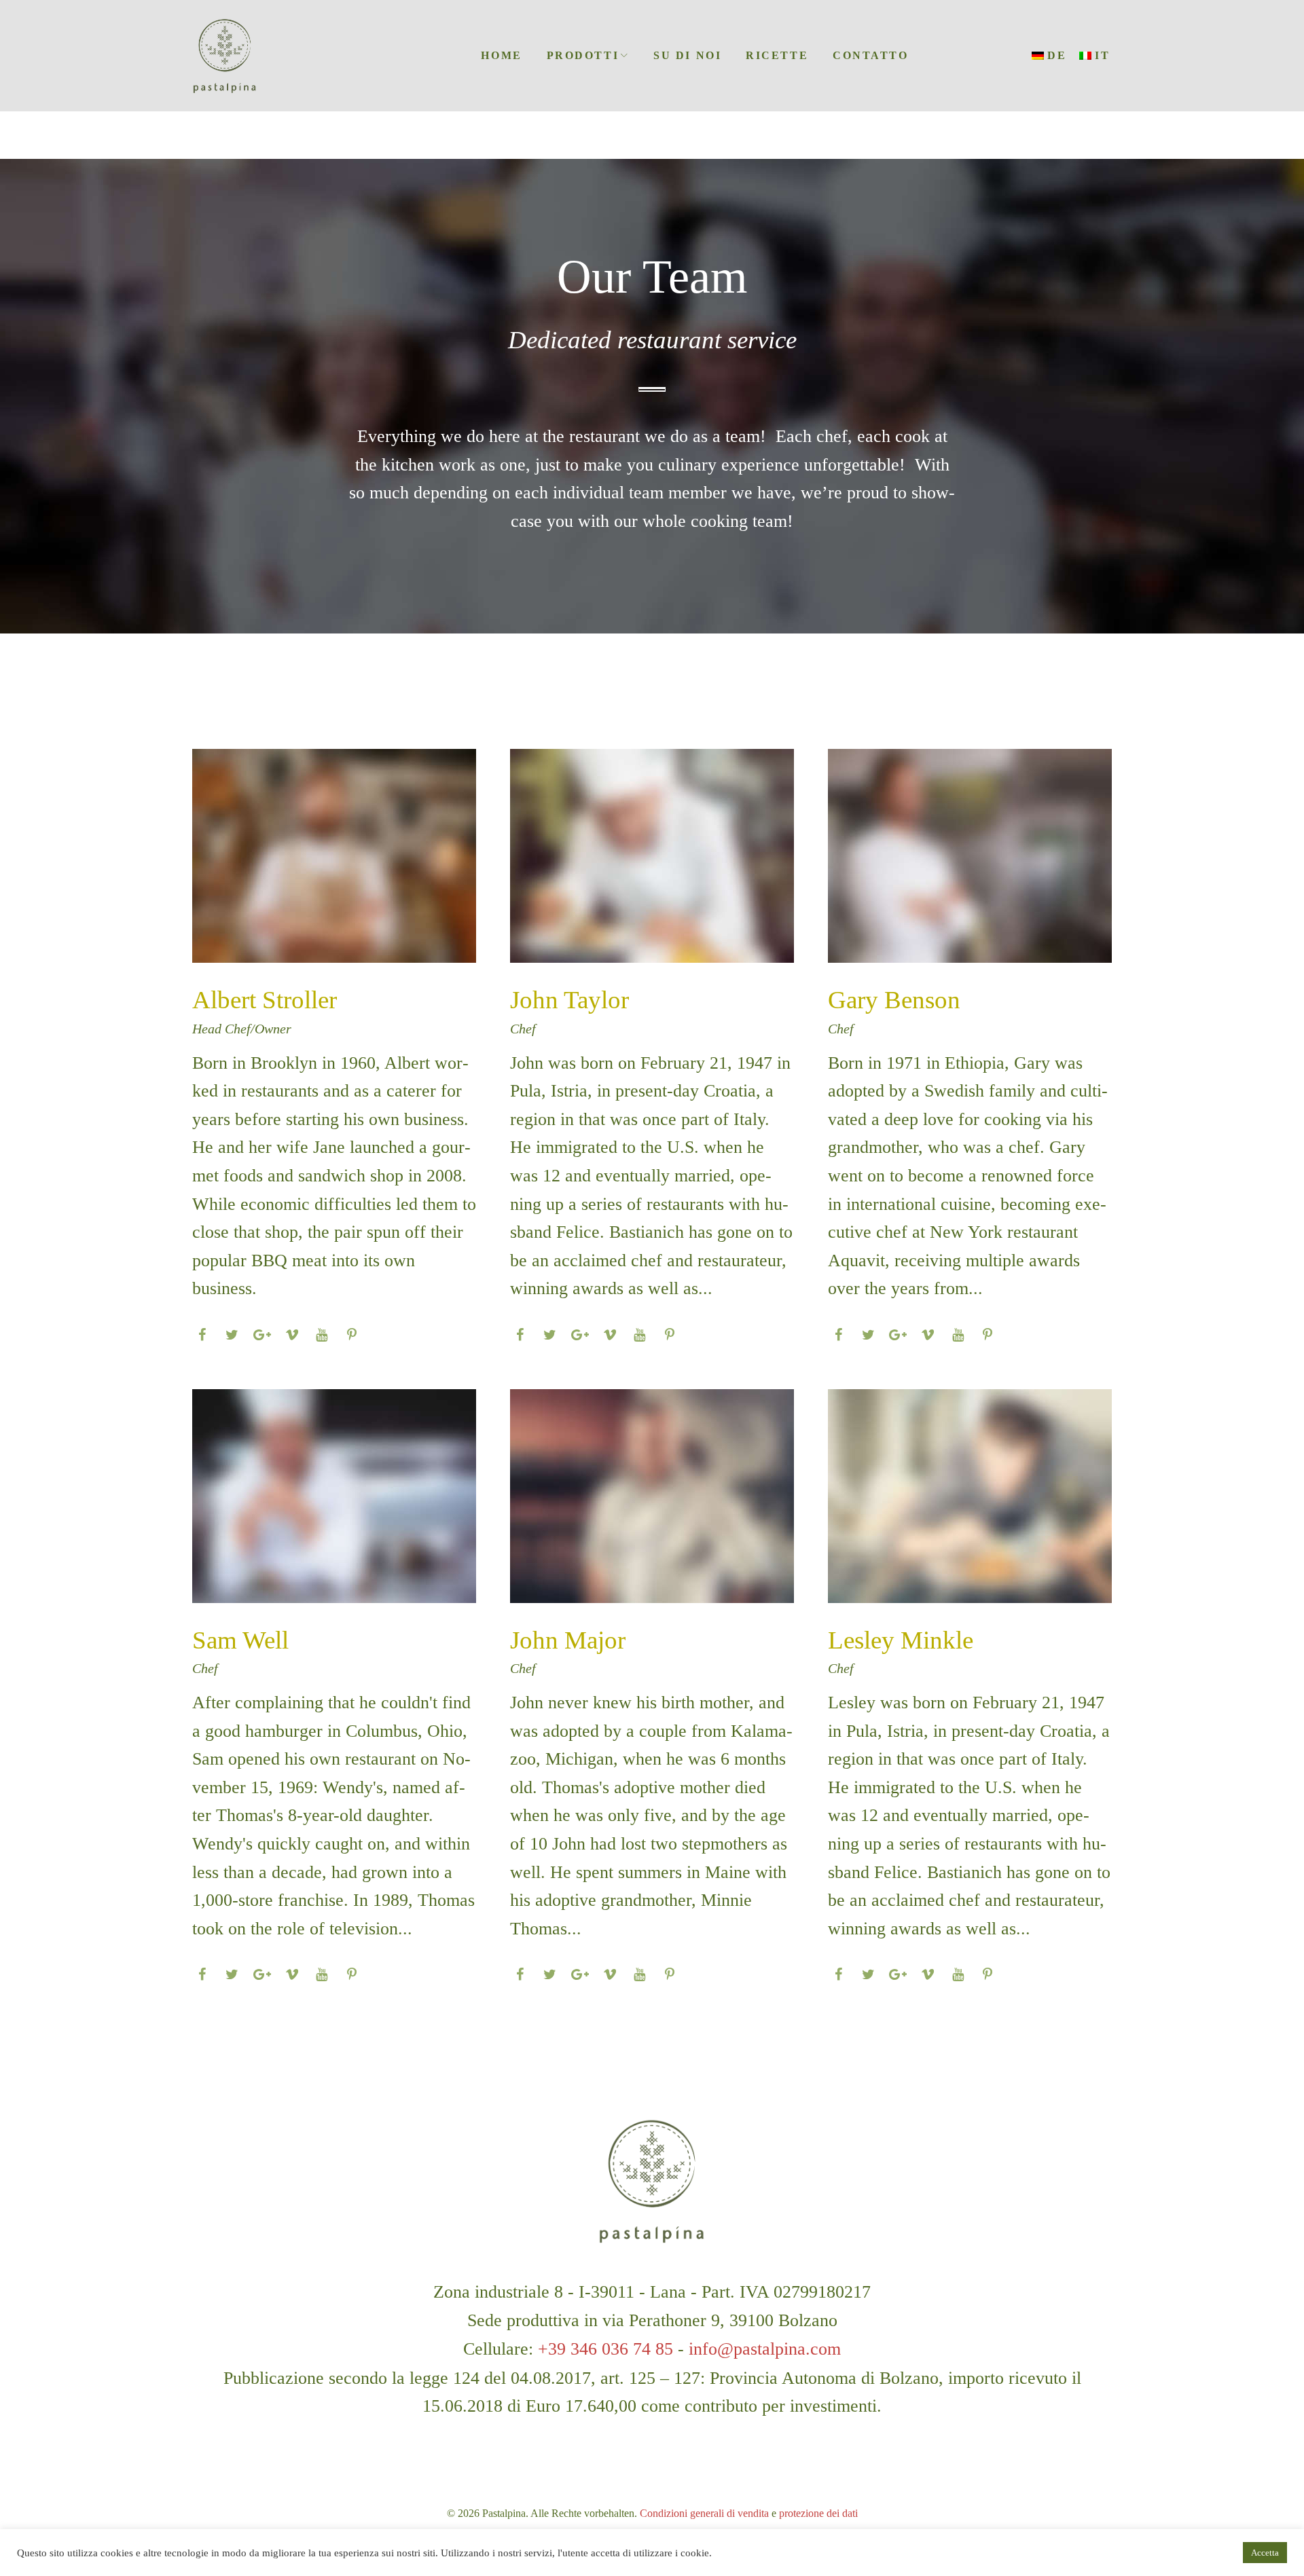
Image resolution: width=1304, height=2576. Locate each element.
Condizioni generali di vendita (704, 2513)
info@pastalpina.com (765, 2349)
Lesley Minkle (901, 1640)
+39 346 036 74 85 (605, 2349)
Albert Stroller (265, 1000)
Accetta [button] (1265, 2553)
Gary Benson (894, 1000)
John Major (568, 1640)
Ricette (777, 55)
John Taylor (569, 1000)
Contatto (870, 55)
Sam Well (240, 1640)
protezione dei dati (818, 2513)
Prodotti (583, 55)
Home (501, 55)
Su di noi (687, 55)
